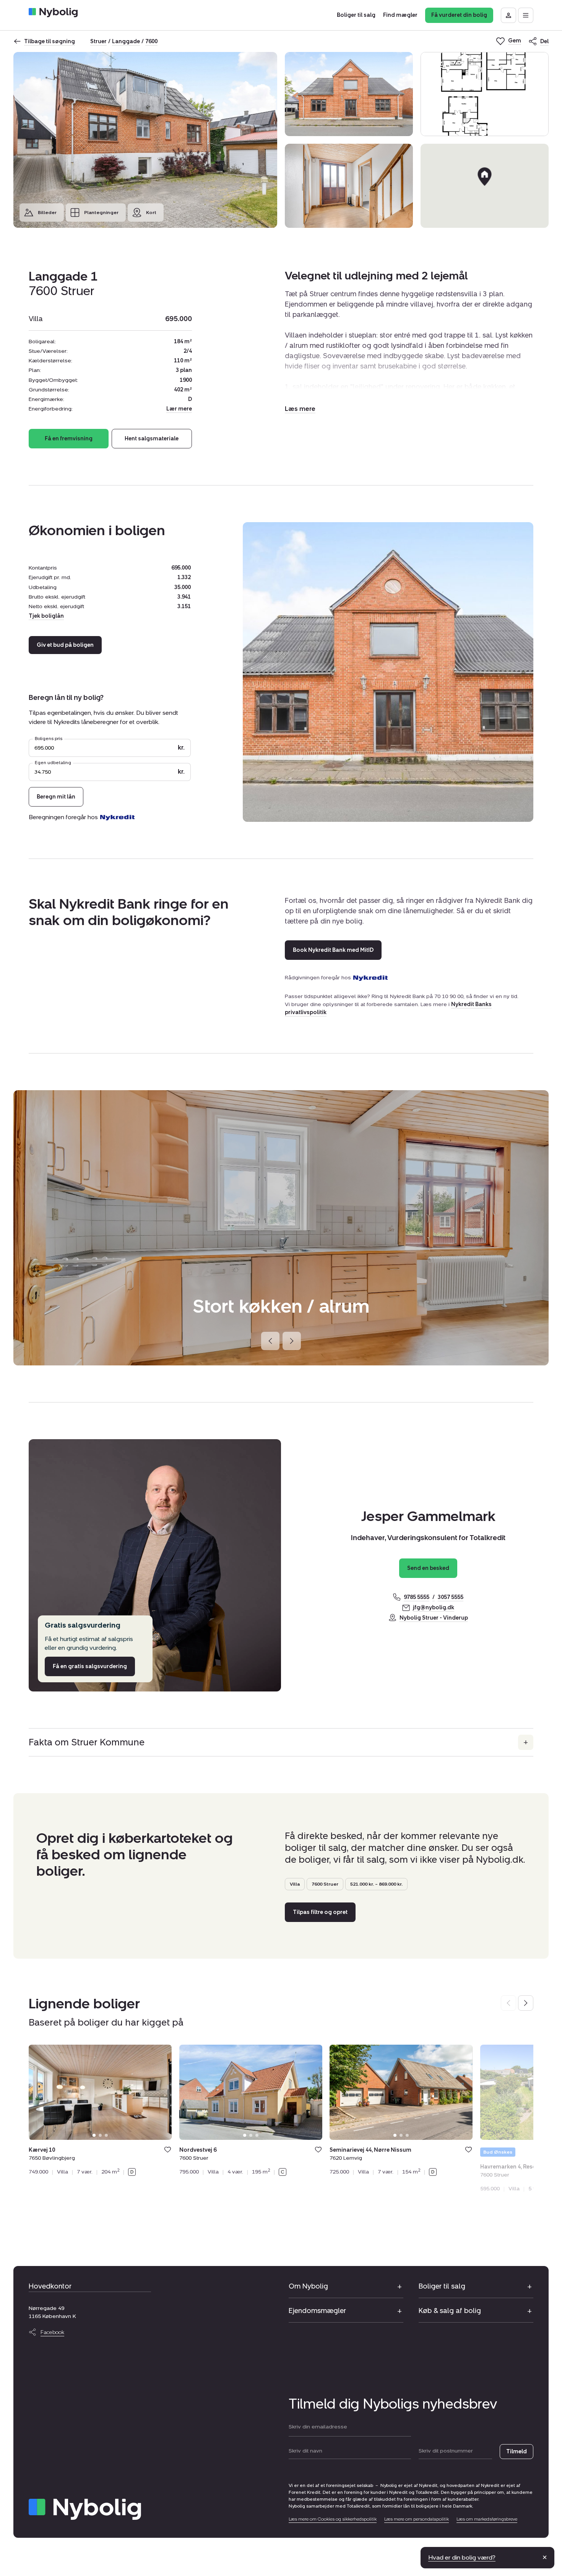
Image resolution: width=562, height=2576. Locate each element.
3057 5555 (451, 1597)
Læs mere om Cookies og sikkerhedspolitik (333, 2519)
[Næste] (292, 1341)
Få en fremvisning (69, 439)
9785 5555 (417, 1597)
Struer (98, 41)
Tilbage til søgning (50, 41)
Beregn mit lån (56, 797)
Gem (168, 2150)
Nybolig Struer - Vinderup (434, 1618)
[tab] (94, 2135)
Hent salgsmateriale (152, 439)
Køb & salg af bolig (450, 2311)
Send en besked (428, 1568)
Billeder (47, 213)
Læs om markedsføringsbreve (487, 2519)
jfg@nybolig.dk (434, 1608)
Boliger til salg (442, 2286)
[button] (300, 409)
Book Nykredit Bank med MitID (333, 950)
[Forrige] (270, 1341)
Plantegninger (101, 213)
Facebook (52, 2332)
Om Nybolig (308, 2286)
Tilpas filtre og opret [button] (320, 1912)
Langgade (126, 41)
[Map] (485, 186)
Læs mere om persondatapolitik (417, 2519)
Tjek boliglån (46, 616)
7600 (151, 41)
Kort (151, 213)
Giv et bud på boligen (65, 645)
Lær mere (179, 409)
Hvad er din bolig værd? (462, 2557)
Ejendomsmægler (317, 2311)
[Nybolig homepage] (85, 2509)
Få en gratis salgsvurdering (90, 1666)
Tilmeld (517, 2452)
